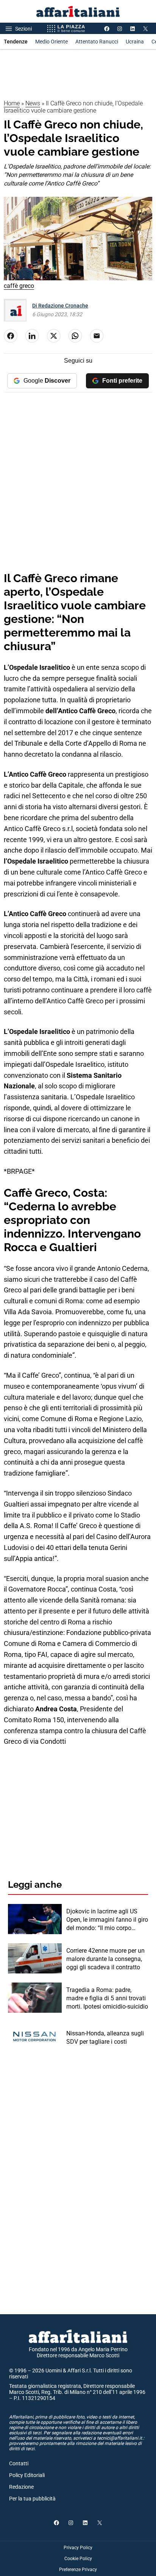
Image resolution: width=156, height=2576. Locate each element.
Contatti (19, 2463)
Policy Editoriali (27, 2475)
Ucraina (135, 42)
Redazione (21, 2487)
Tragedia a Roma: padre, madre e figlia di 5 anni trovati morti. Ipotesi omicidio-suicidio (107, 1998)
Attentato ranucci (97, 42)
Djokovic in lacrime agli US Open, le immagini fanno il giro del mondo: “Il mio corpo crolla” (107, 1920)
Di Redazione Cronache (60, 306)
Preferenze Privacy (78, 2570)
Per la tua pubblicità (32, 2499)
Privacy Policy (78, 2548)
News (33, 103)
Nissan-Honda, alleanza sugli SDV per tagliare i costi (105, 2037)
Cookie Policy (78, 2559)
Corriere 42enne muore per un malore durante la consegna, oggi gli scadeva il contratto (105, 1959)
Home (12, 103)
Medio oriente (51, 42)
